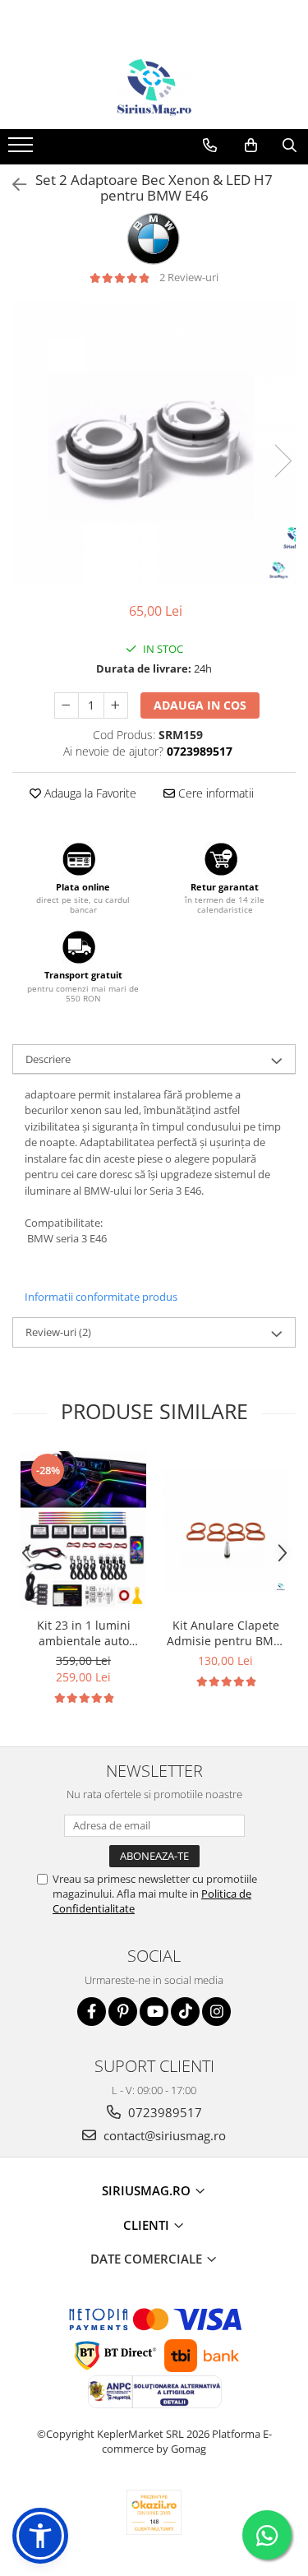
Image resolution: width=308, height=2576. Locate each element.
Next (283, 461)
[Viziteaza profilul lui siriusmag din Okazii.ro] (154, 2512)
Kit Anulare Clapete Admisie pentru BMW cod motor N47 (225, 1633)
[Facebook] (92, 2012)
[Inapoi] (12, 185)
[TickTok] (185, 2012)
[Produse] (23, 150)
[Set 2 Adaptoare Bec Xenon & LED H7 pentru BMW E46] (154, 444)
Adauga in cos (200, 705)
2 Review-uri (189, 277)
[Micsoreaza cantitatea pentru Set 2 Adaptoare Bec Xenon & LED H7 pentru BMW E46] (67, 705)
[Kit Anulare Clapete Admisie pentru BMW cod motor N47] (225, 1531)
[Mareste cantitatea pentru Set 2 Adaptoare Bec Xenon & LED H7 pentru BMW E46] (116, 705)
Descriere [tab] (48, 1059)
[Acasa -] (154, 88)
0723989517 (163, 2112)
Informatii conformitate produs (101, 1297)
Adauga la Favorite (89, 793)
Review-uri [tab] (58, 1332)
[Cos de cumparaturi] (251, 146)
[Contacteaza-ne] (210, 146)
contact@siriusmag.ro (163, 2135)
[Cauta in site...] (290, 146)
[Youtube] (154, 2012)
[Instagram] (216, 2012)
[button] (40, 2536)
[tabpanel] (154, 444)
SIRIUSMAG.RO (148, 2190)
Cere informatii (214, 793)
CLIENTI (148, 2225)
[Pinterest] (123, 2012)
